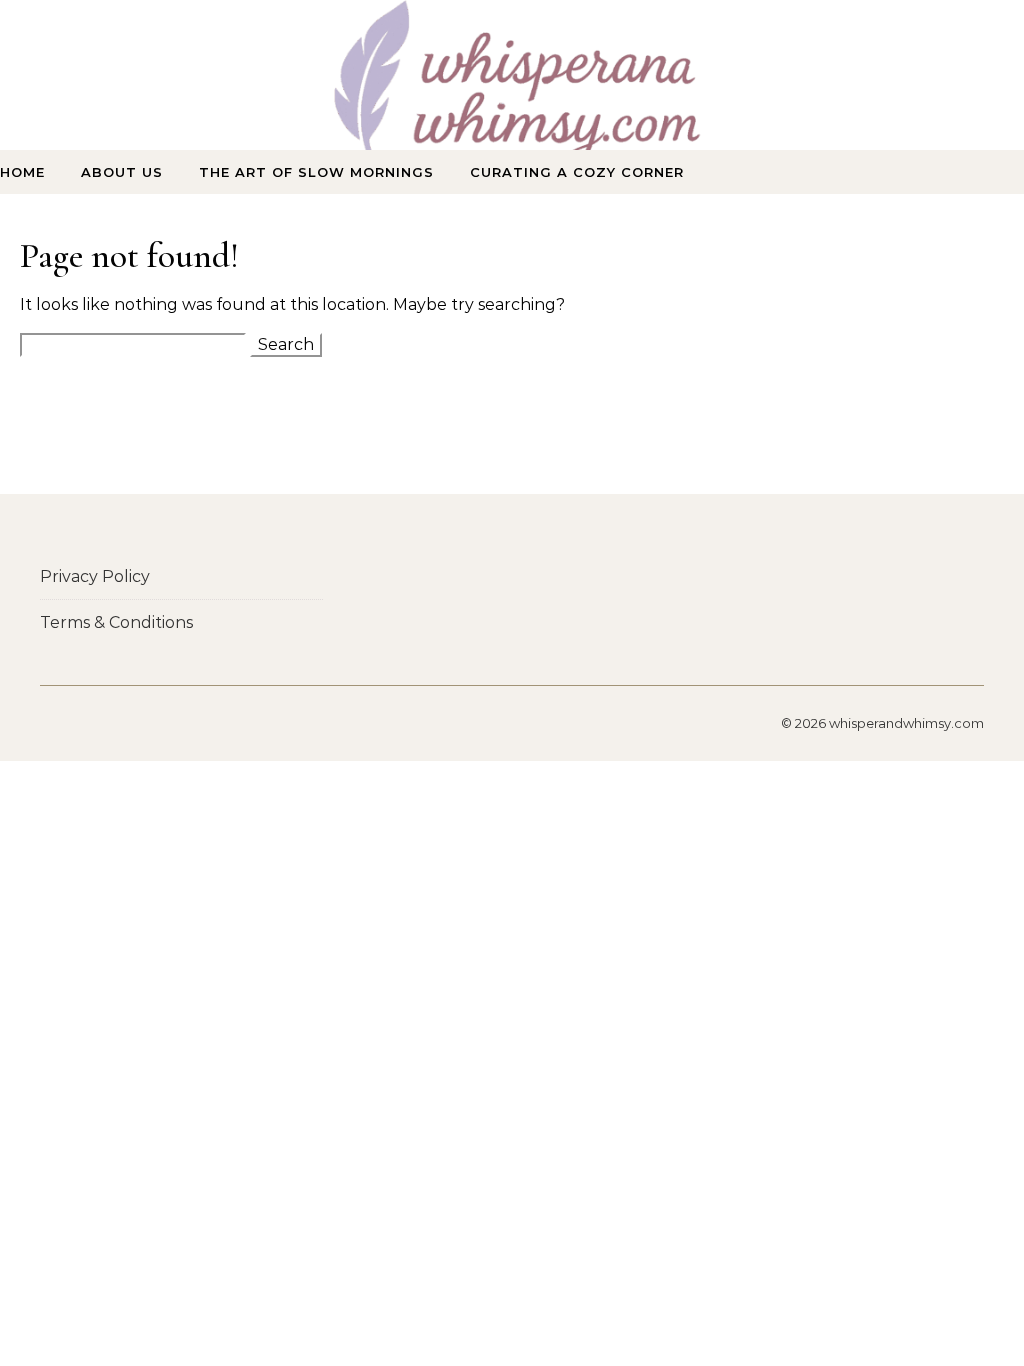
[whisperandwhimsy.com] (512, 94)
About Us (122, 172)
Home (22, 172)
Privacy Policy (95, 576)
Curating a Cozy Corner (577, 172)
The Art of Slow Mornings (316, 172)
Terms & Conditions (116, 622)
